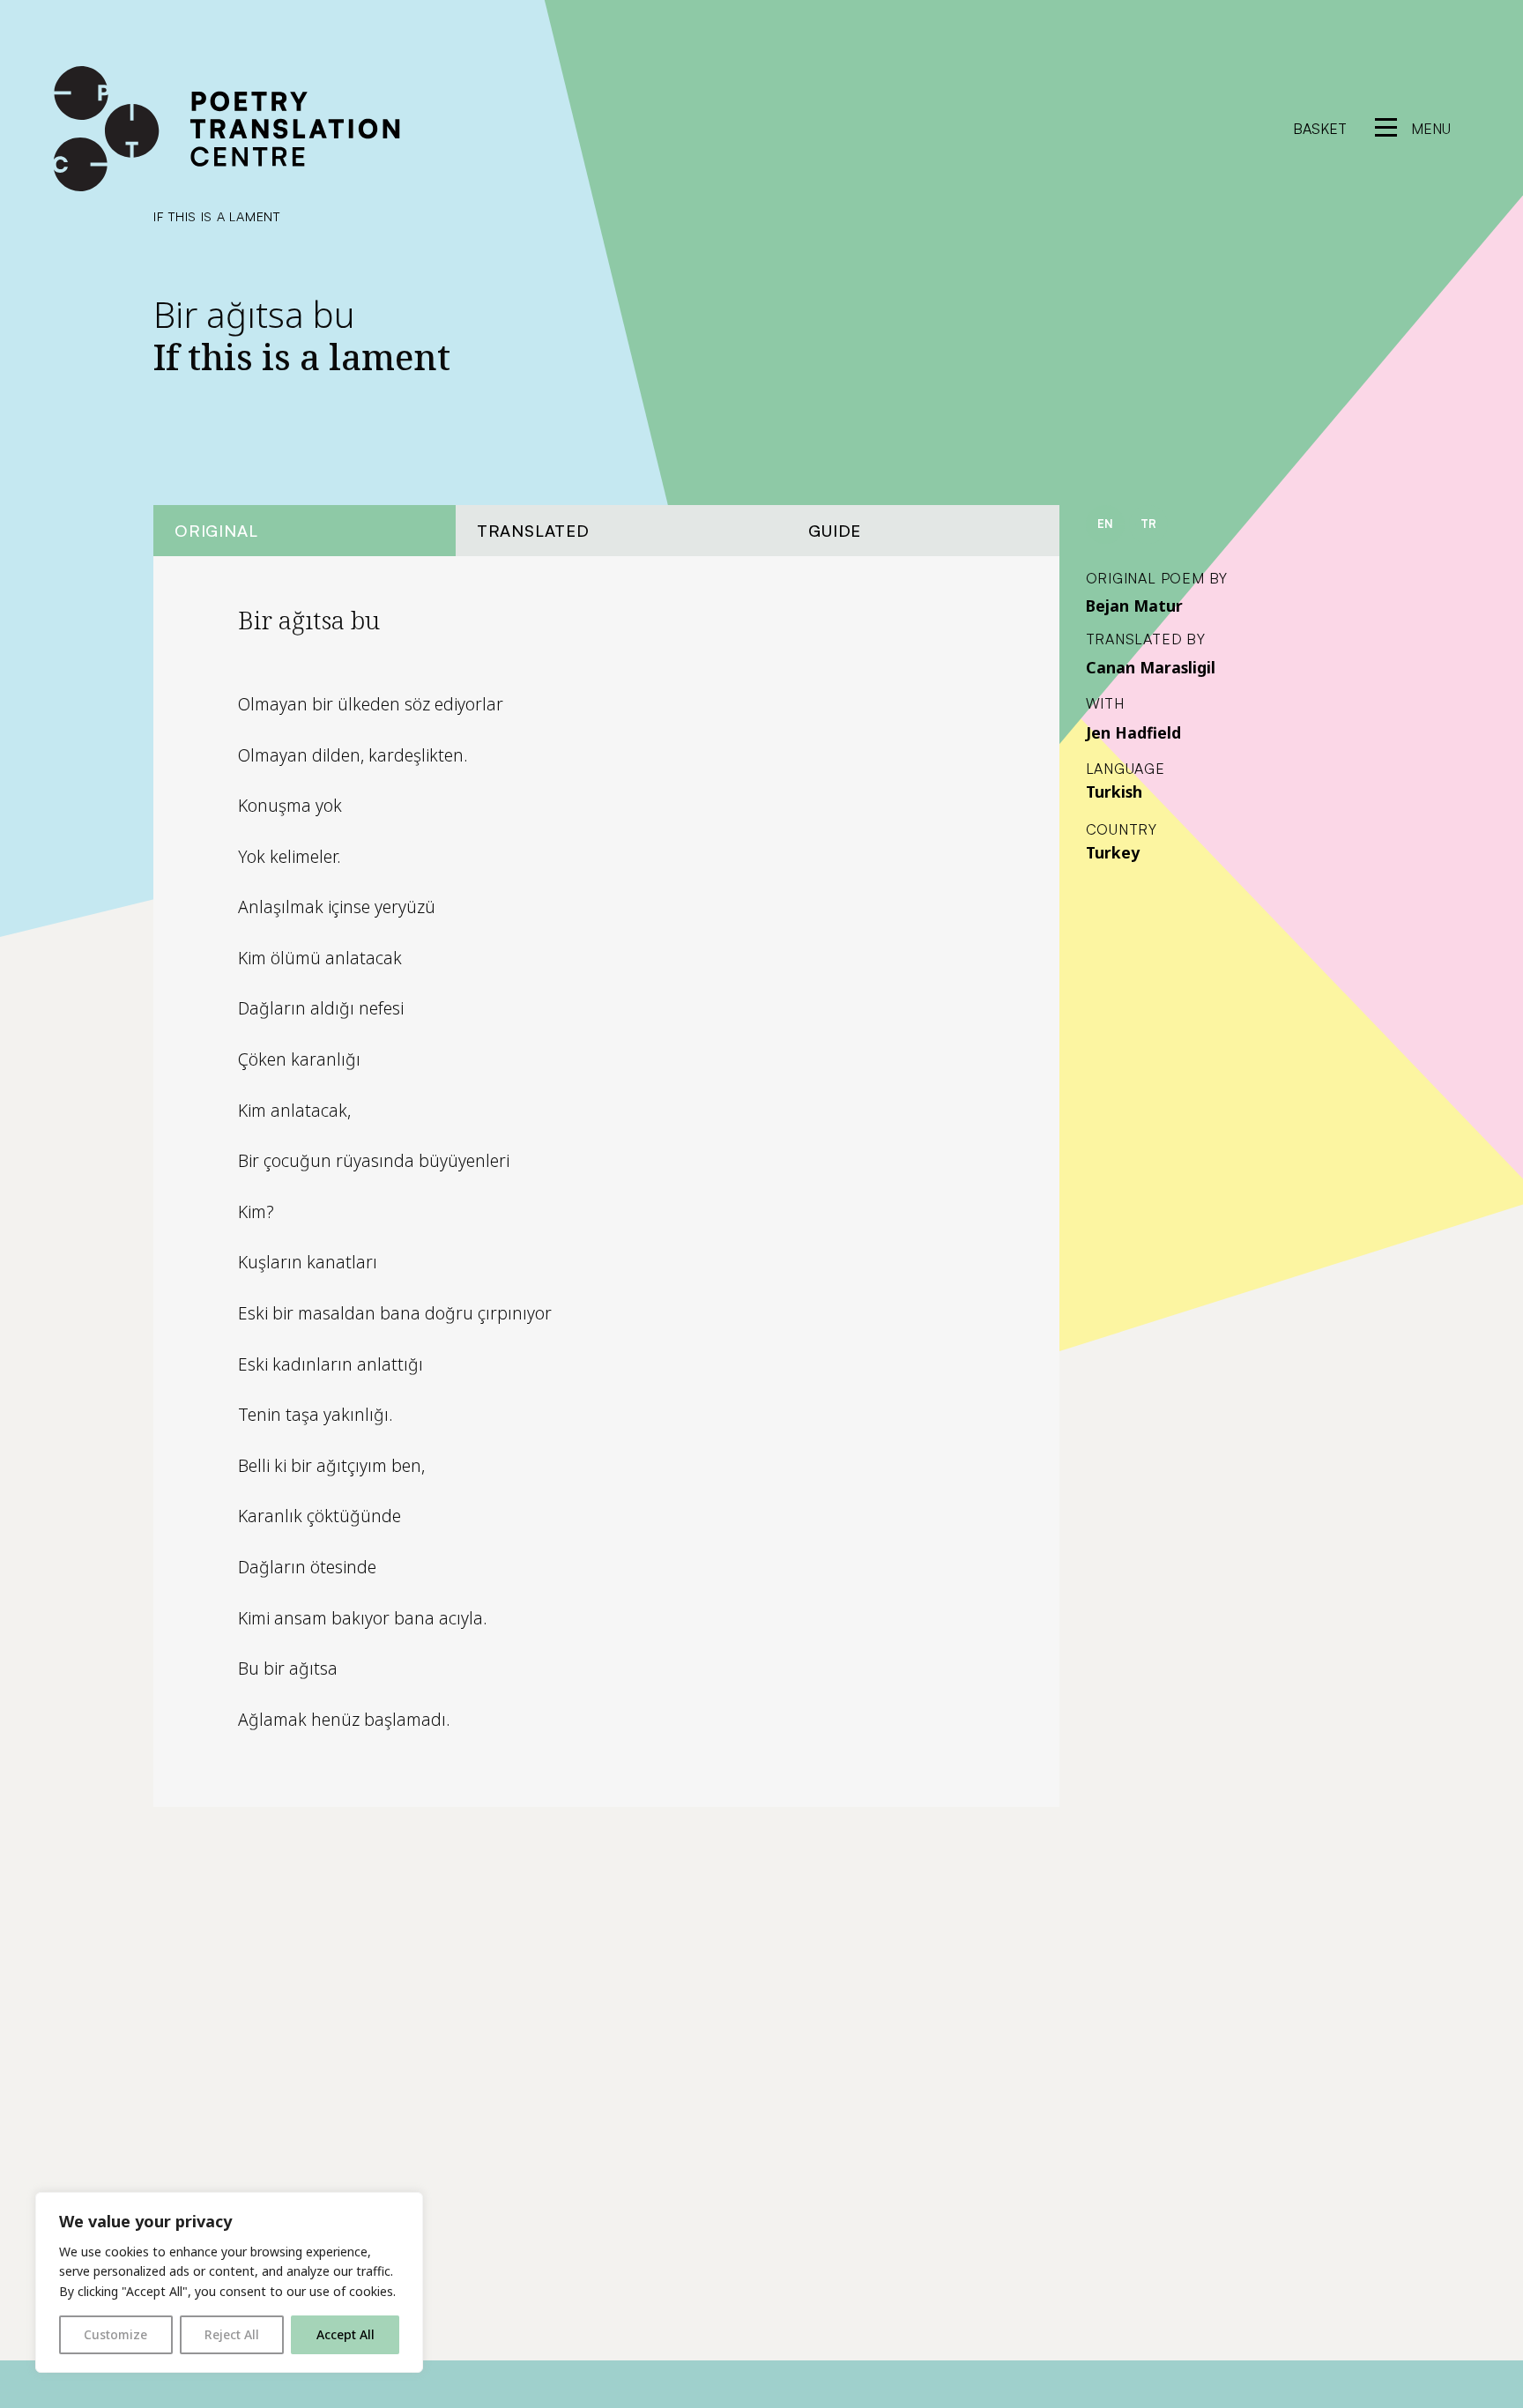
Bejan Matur (1134, 606)
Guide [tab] (835, 530)
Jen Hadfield (1133, 732)
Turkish (1114, 792)
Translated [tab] (533, 530)
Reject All (232, 2334)
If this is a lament (217, 216)
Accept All (345, 2334)
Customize (115, 2334)
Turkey (1113, 852)
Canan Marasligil (1151, 667)
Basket (1320, 129)
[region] (229, 2282)
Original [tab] (216, 530)
